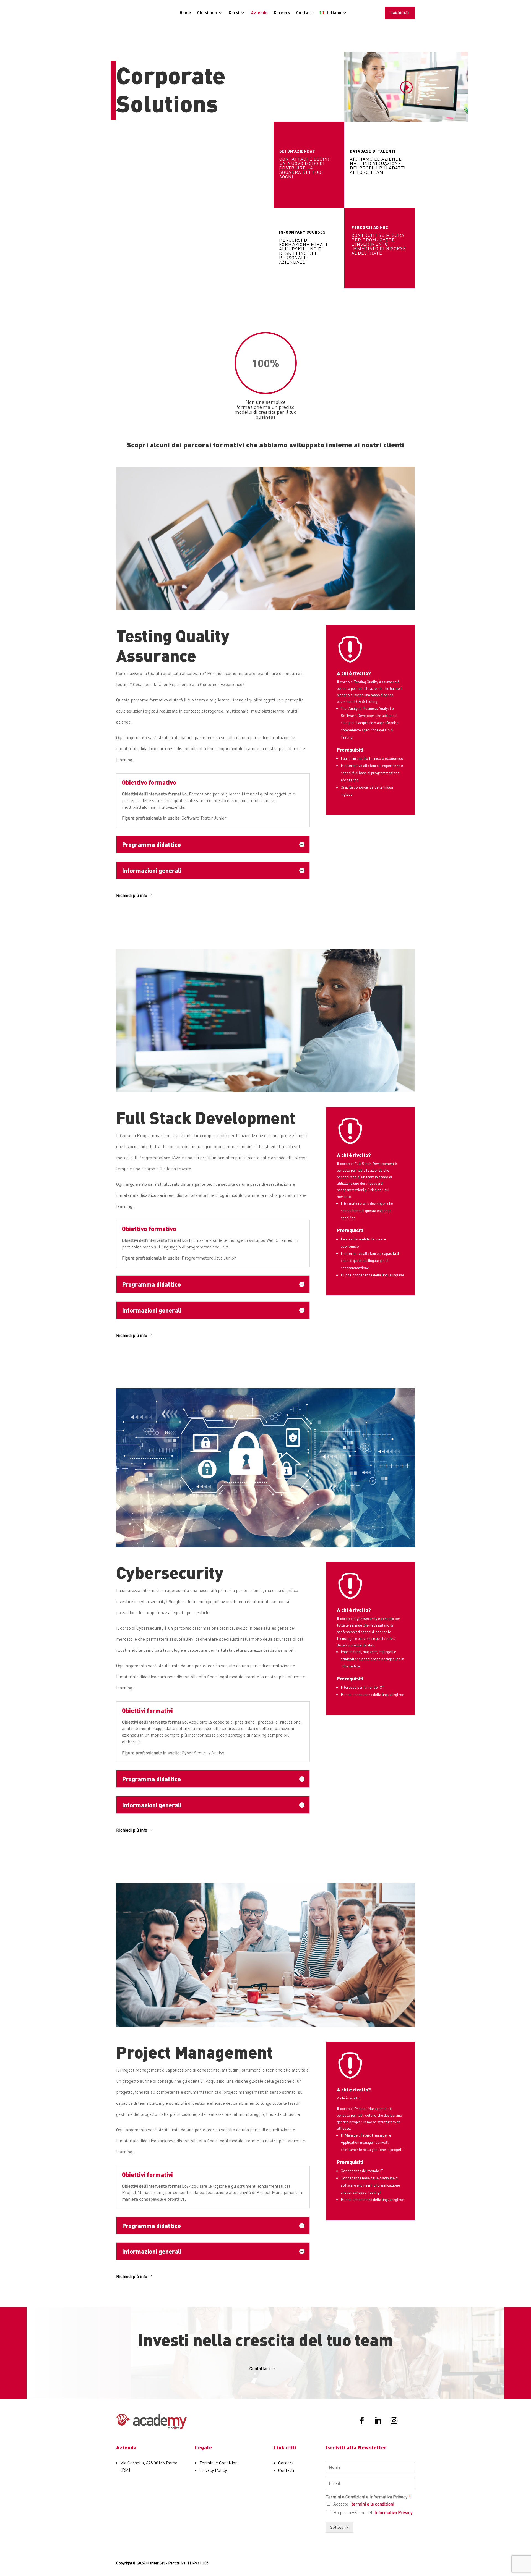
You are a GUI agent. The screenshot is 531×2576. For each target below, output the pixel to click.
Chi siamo (207, 13)
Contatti (305, 13)
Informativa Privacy (393, 2512)
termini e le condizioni (373, 2504)
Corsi (234, 13)
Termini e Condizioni (219, 2463)
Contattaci (260, 2368)
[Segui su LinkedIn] (378, 2421)
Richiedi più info (132, 895)
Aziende (259, 13)
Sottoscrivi (339, 2527)
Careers (282, 13)
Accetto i (364, 2504)
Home (185, 13)
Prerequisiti (350, 750)
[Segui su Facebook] (362, 2421)
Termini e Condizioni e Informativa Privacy (368, 2497)
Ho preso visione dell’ (373, 2512)
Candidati (400, 13)
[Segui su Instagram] (394, 2421)
